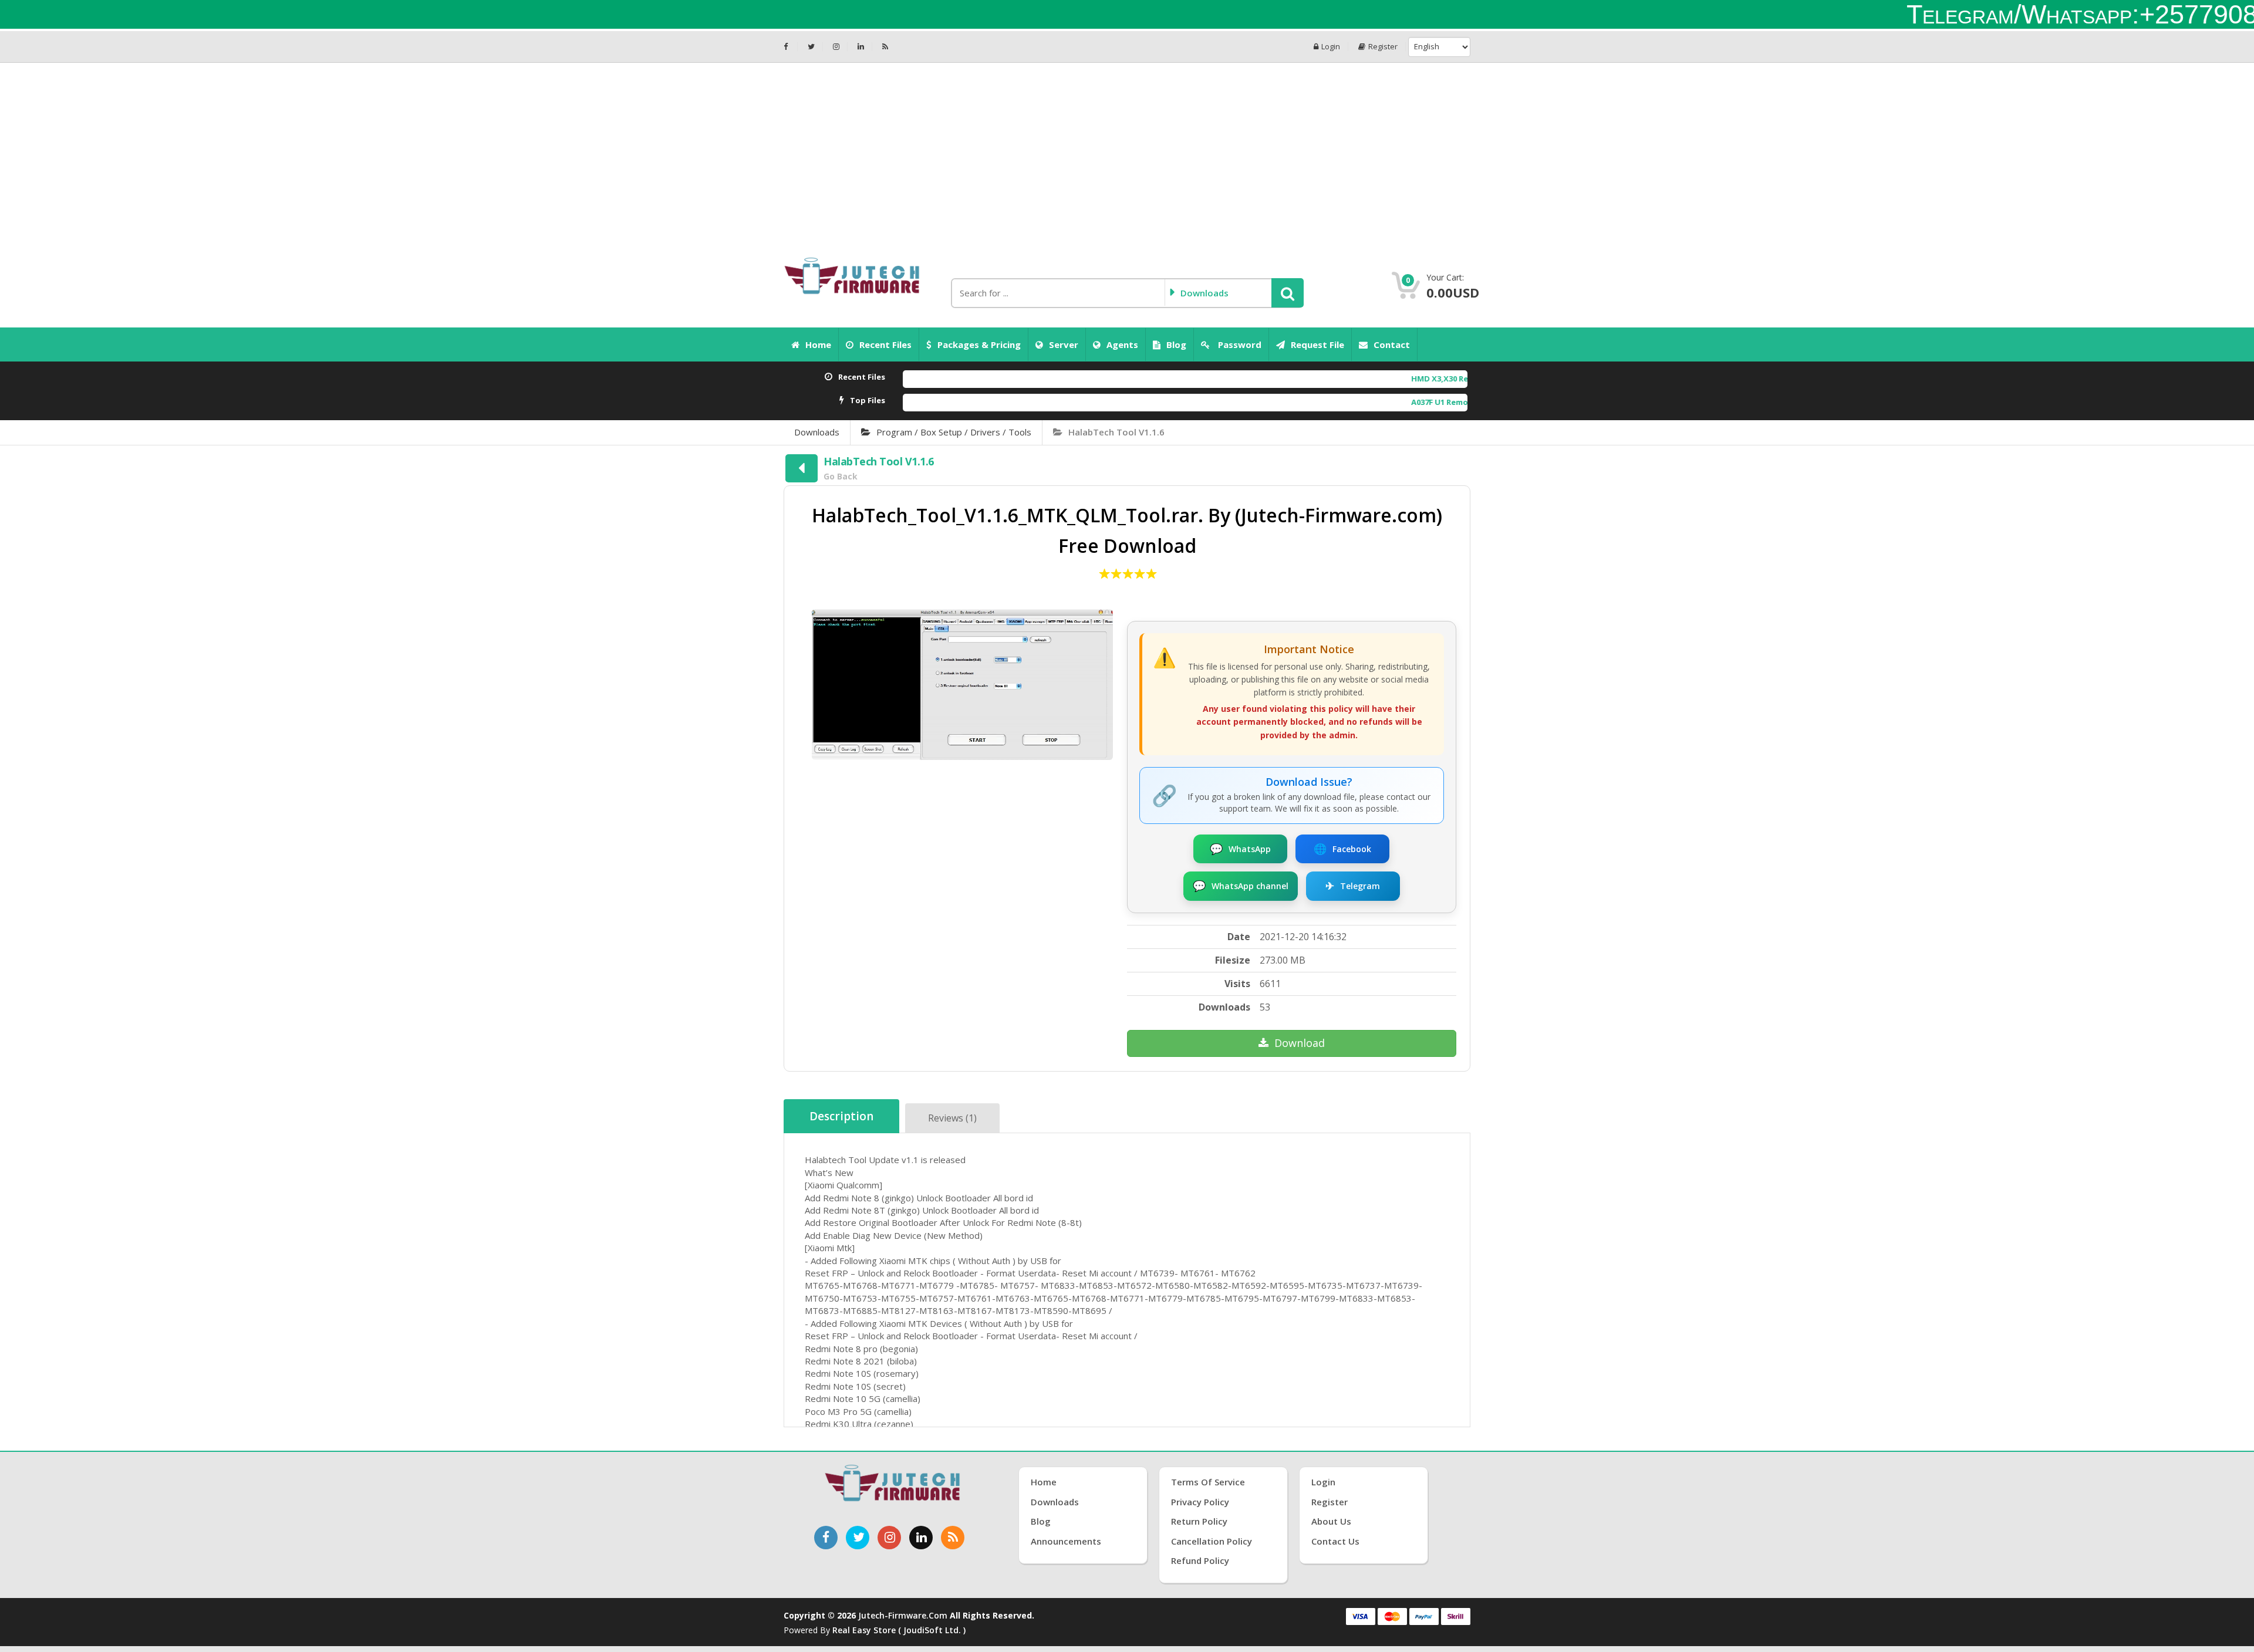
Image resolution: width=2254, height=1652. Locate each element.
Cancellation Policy (1212, 1541)
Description (841, 1116)
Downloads (817, 432)
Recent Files (885, 344)
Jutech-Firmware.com (903, 1615)
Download (1300, 1043)
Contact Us (1335, 1541)
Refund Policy (1200, 1560)
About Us (1331, 1521)
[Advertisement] (1127, 151)
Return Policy (1199, 1521)
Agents (1122, 344)
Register (1383, 47)
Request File (1317, 344)
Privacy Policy (1200, 1502)
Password (1239, 344)
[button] (1288, 293)
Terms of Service (1208, 1482)
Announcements (1066, 1541)
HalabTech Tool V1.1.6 (1116, 432)
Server (1064, 344)
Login (1331, 47)
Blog (1176, 344)
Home (818, 344)
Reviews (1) (952, 1118)
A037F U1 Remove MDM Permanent (1353, 402)
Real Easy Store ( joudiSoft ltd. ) (899, 1630)
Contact (1392, 344)
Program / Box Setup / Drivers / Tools (954, 432)
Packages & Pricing (979, 344)
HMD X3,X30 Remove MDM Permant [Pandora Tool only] (1394, 379)
